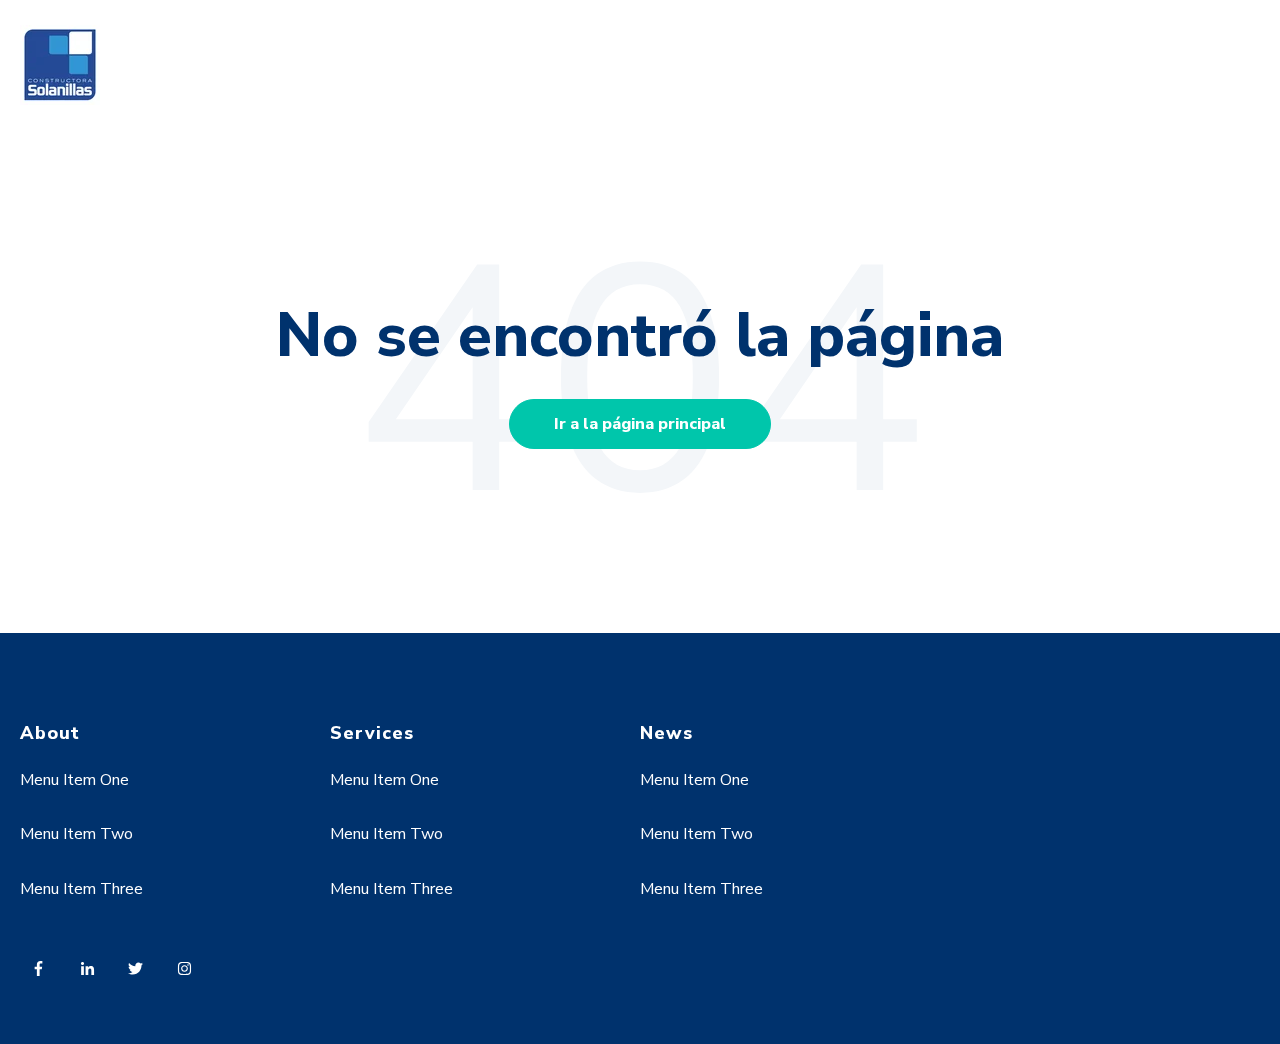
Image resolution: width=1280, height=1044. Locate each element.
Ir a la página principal (640, 424)
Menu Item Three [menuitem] (81, 889)
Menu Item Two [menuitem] (76, 834)
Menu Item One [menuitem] (74, 780)
